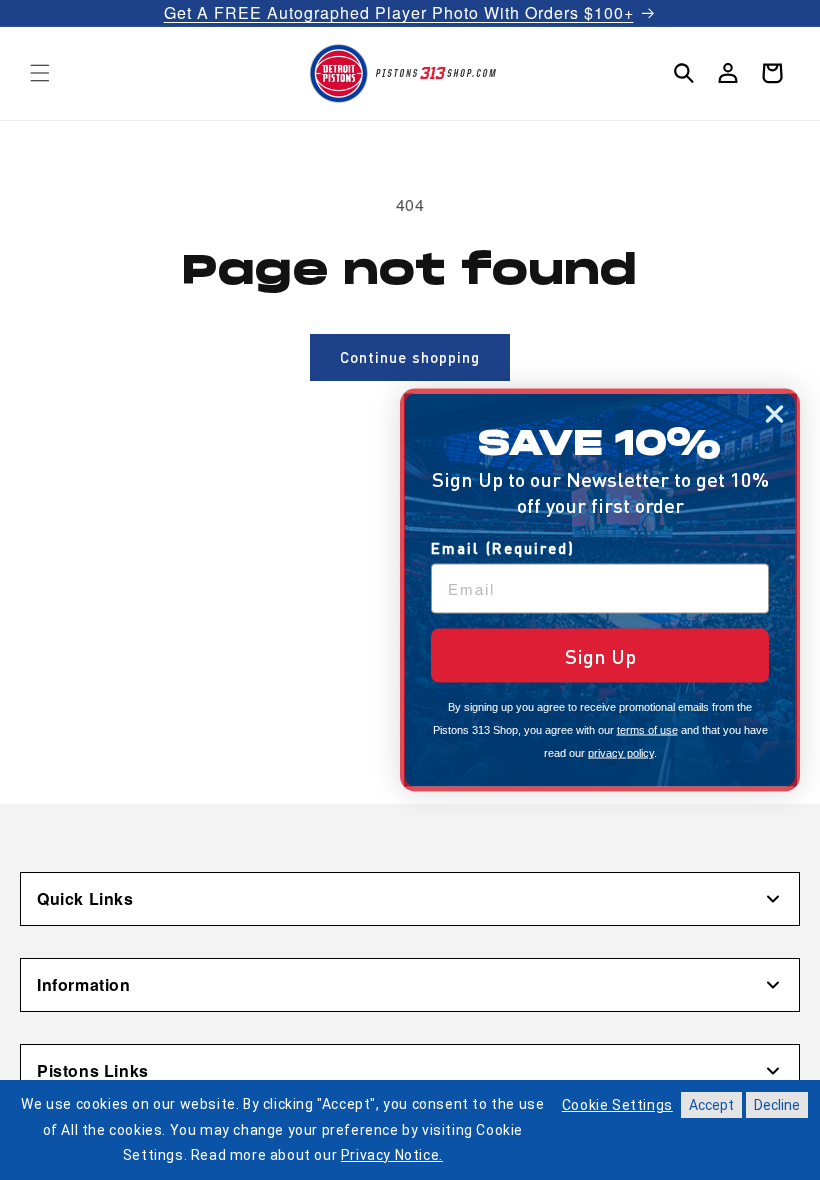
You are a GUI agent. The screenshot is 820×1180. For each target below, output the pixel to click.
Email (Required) (503, 548)
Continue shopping (410, 357)
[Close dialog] (774, 414)
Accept (711, 1105)
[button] (40, 73)
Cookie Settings (617, 1105)
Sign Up (600, 656)
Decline (777, 1105)
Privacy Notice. (392, 1155)
